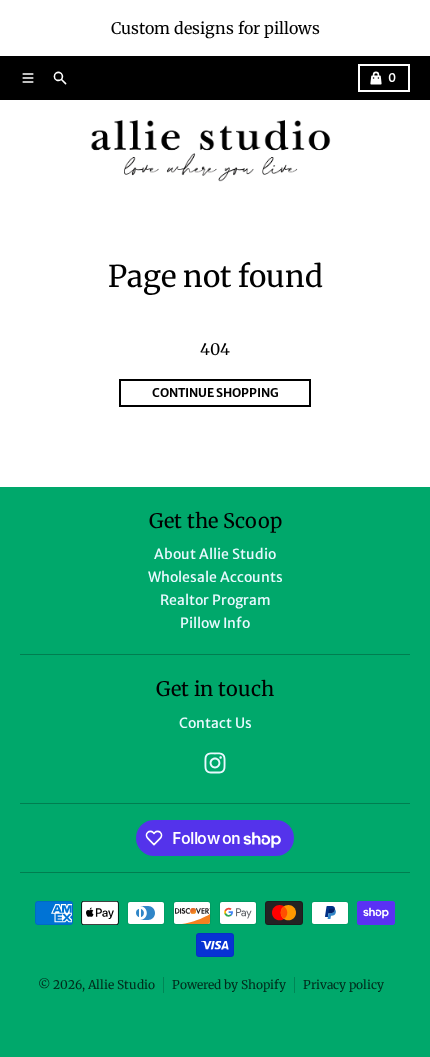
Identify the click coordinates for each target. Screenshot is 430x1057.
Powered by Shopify (229, 984)
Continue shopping (215, 392)
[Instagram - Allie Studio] (215, 763)
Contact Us (215, 723)
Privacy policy (343, 984)
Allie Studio (121, 984)
